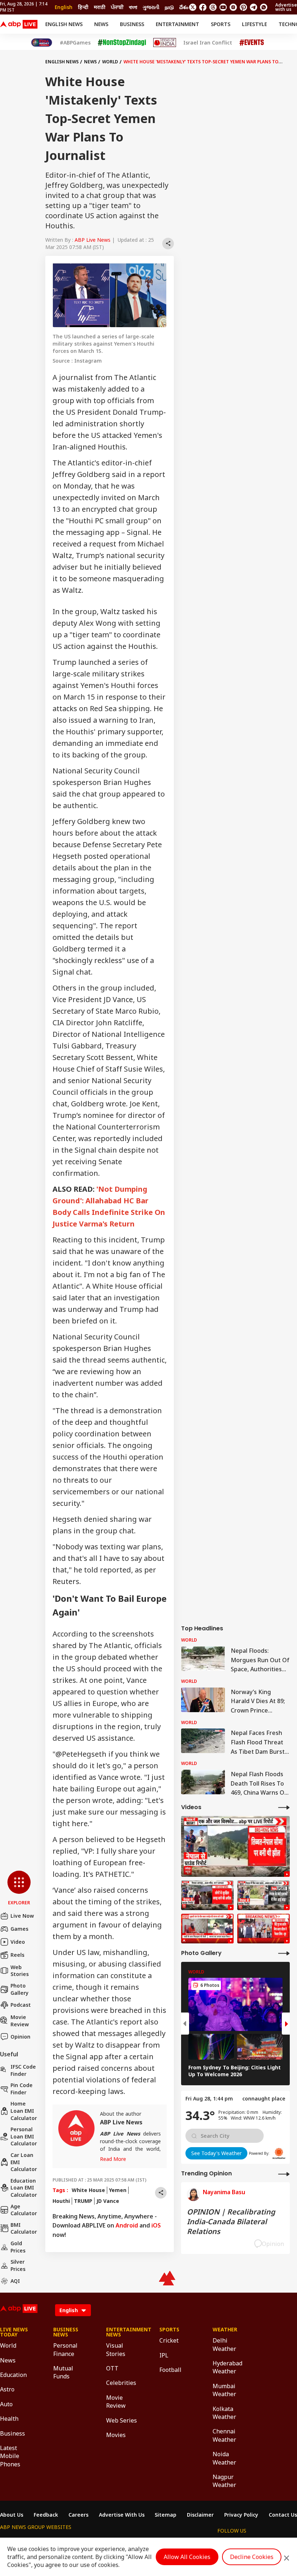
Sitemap (166, 2515)
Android (127, 2225)
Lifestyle (254, 24)
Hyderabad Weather (227, 2367)
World (110, 62)
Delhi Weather (224, 2344)
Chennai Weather (224, 2435)
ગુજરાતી (151, 7)
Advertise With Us (122, 2515)
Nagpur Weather (224, 2481)
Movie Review (20, 2021)
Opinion (20, 2037)
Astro (7, 2389)
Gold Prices (18, 2247)
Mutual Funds (63, 2372)
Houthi (61, 2201)
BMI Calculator (24, 2228)
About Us (12, 2515)
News (101, 24)
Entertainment (177, 24)
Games (19, 1929)
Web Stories (20, 1971)
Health (9, 2419)
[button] (19, 1888)
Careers (78, 2515)
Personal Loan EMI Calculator (24, 2136)
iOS (156, 2225)
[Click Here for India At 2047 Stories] (42, 43)
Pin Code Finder (22, 2089)
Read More (113, 2159)
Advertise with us (286, 7)
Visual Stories (116, 2349)
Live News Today (14, 2332)
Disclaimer (200, 2515)
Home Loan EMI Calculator (24, 2111)
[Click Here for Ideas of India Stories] (165, 43)
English (64, 7)
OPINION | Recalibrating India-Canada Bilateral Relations (231, 2222)
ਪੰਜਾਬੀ (117, 7)
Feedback (46, 2515)
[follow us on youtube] (223, 7)
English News (64, 24)
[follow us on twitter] (193, 7)
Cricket (169, 2340)
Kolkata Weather (224, 2413)
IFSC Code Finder (23, 2070)
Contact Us (283, 2515)
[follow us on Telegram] (254, 7)
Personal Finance (65, 2349)
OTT (112, 2368)
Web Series (122, 2420)
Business (132, 24)
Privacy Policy (241, 2515)
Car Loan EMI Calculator (24, 2162)
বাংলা (133, 7)
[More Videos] (284, 1807)
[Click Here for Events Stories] (252, 43)
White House (88, 2190)
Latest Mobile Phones (10, 2456)
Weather (225, 2330)
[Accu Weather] (279, 2153)
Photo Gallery (20, 1989)
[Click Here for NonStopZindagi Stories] (122, 43)
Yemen (118, 2190)
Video (18, 1942)
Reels (17, 1955)
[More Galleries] (284, 1953)
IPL (164, 2355)
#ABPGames (75, 43)
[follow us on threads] (213, 7)
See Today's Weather (216, 2153)
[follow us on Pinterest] (243, 7)
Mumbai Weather (224, 2390)
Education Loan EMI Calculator (24, 2188)
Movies (116, 2435)
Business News (66, 2332)
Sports (221, 24)
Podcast (21, 2005)
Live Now (22, 1916)
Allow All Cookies (187, 2557)
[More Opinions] (284, 2174)
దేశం (184, 7)
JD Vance (108, 2201)
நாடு (169, 7)
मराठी (100, 7)
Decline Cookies (252, 2557)
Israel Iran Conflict (208, 43)
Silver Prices (18, 2265)
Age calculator (24, 2210)
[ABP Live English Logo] (19, 24)
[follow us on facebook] (203, 7)
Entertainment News (122, 2332)
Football (170, 2370)
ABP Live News (93, 240)
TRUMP (83, 2201)
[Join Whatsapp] (264, 7)
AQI (15, 2281)
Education (13, 2375)
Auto (6, 2404)
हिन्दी (83, 7)
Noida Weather (224, 2458)
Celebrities (121, 2383)
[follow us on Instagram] (233, 7)
